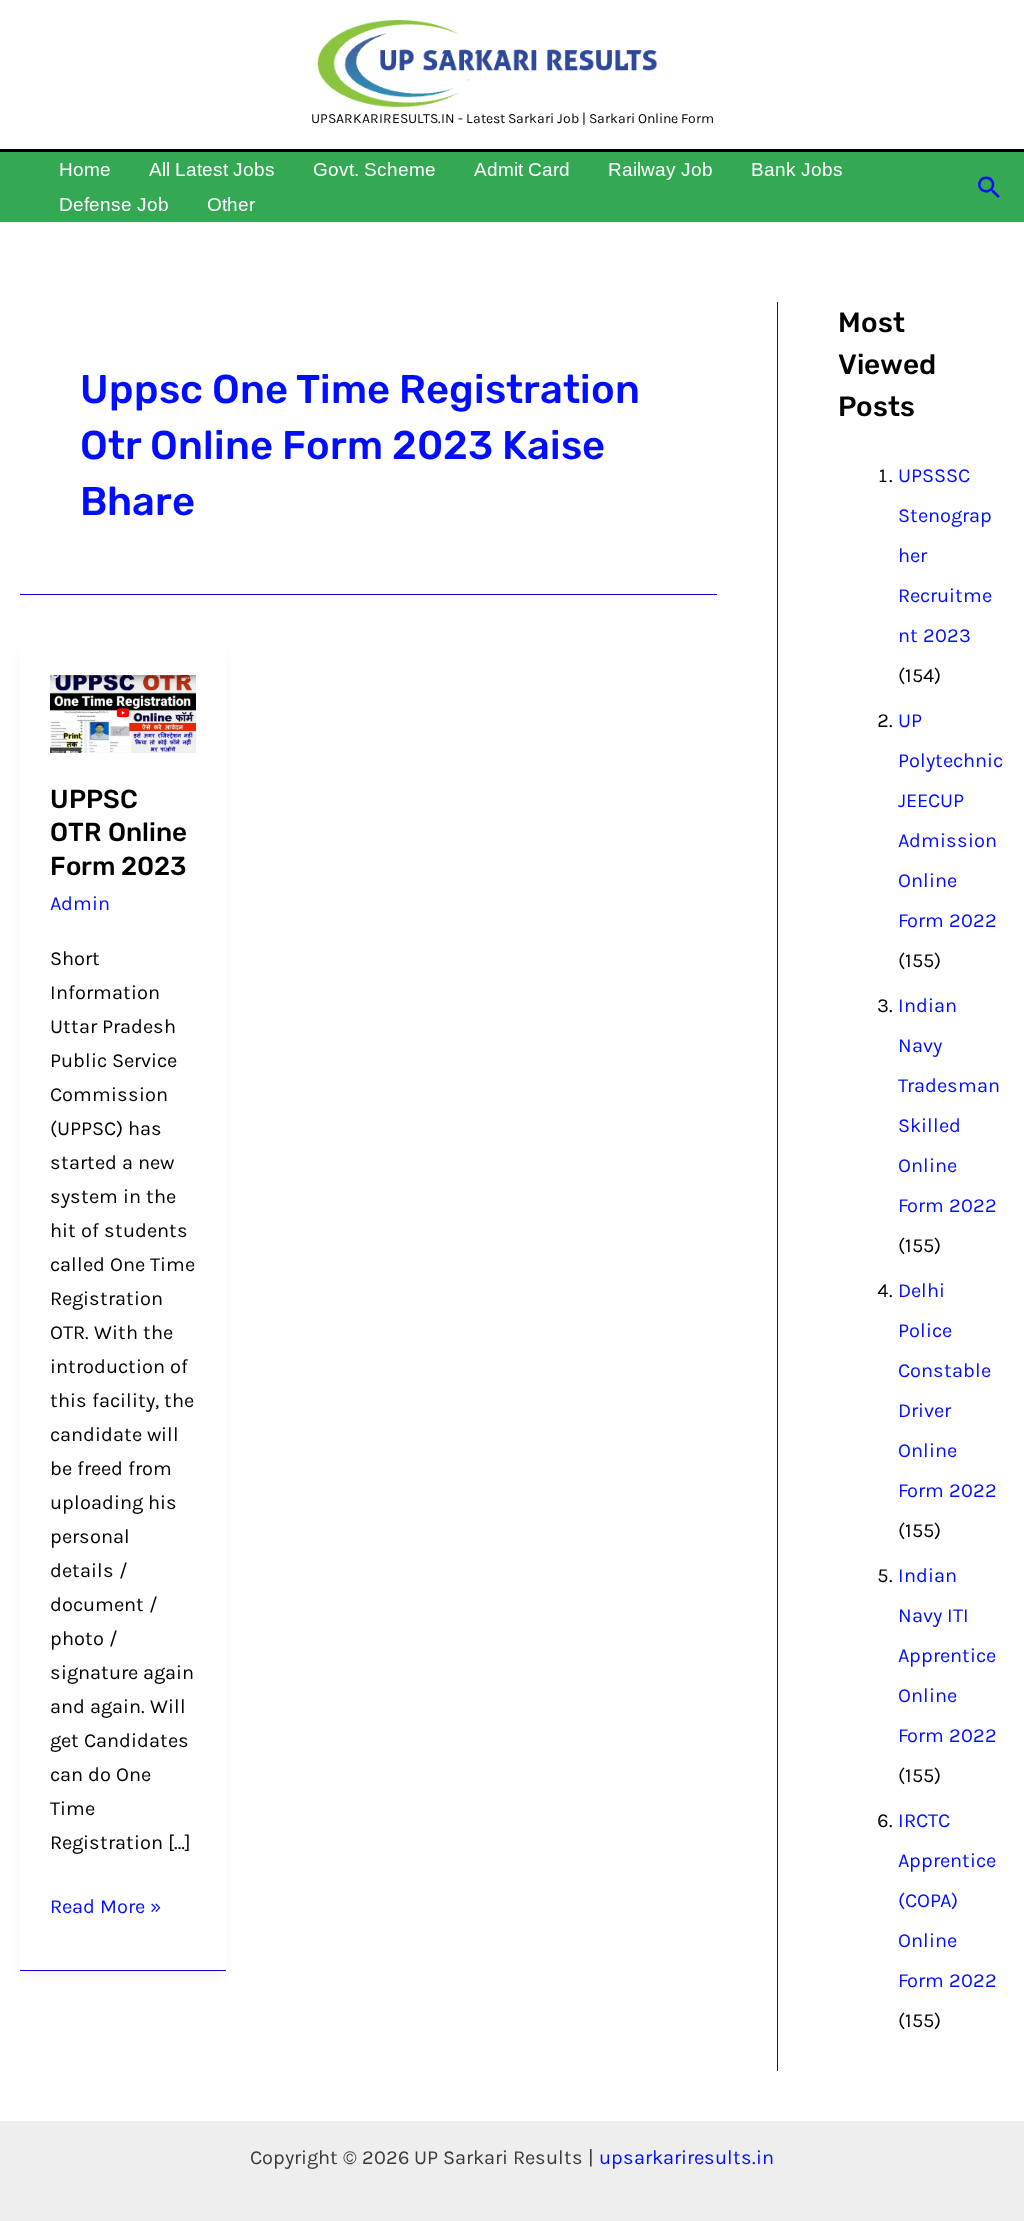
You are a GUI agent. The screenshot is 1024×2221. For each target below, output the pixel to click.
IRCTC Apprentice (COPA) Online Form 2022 (947, 1900)
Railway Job (660, 169)
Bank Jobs (797, 169)
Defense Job (114, 204)
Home (85, 169)
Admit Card (522, 169)
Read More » (105, 1904)
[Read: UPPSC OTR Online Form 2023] (123, 712)
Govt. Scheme (374, 169)
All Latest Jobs (212, 169)
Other (231, 204)
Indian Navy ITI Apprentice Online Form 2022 (947, 1655)
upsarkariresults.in (686, 2157)
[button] (989, 187)
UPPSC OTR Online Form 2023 (118, 833)
